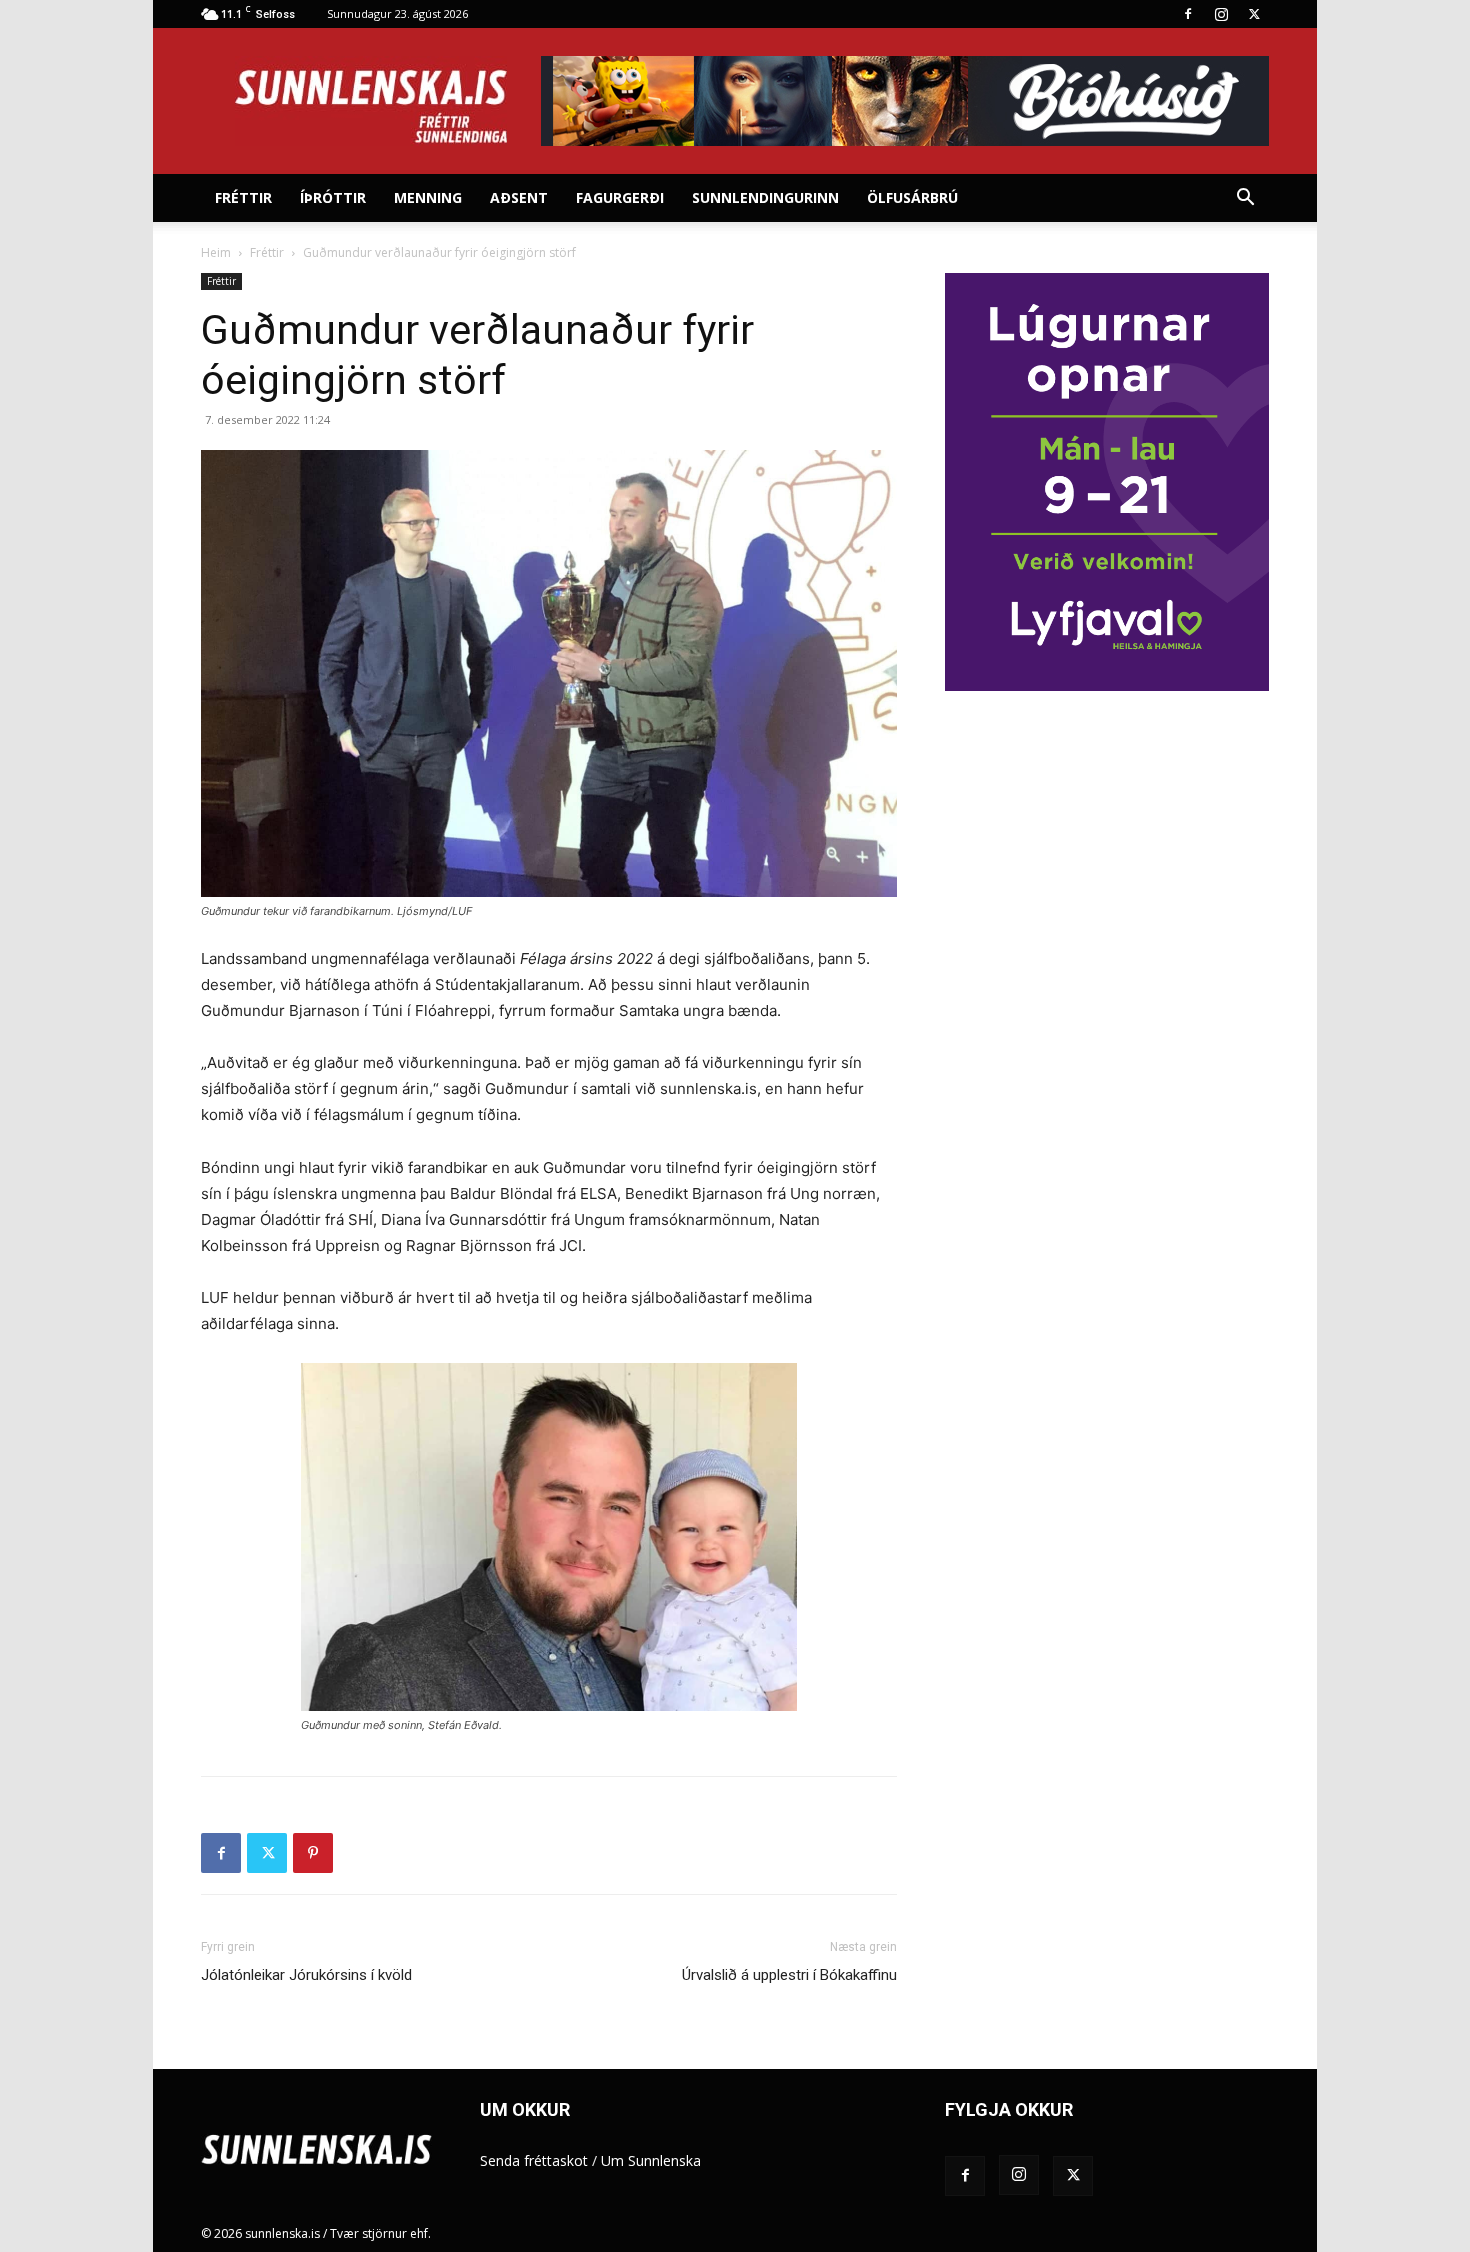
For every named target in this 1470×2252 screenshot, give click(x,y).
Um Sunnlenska (651, 2160)
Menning (428, 197)
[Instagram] (1221, 14)
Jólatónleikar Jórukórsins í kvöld (306, 1975)
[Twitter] (1254, 14)
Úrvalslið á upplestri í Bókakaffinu (789, 1975)
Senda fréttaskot (534, 2160)
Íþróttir (333, 197)
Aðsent (519, 197)
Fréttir (243, 197)
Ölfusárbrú (912, 197)
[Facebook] (1188, 14)
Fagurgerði (620, 197)
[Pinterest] (313, 1853)
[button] (1245, 199)
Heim (216, 252)
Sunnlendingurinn (765, 197)
